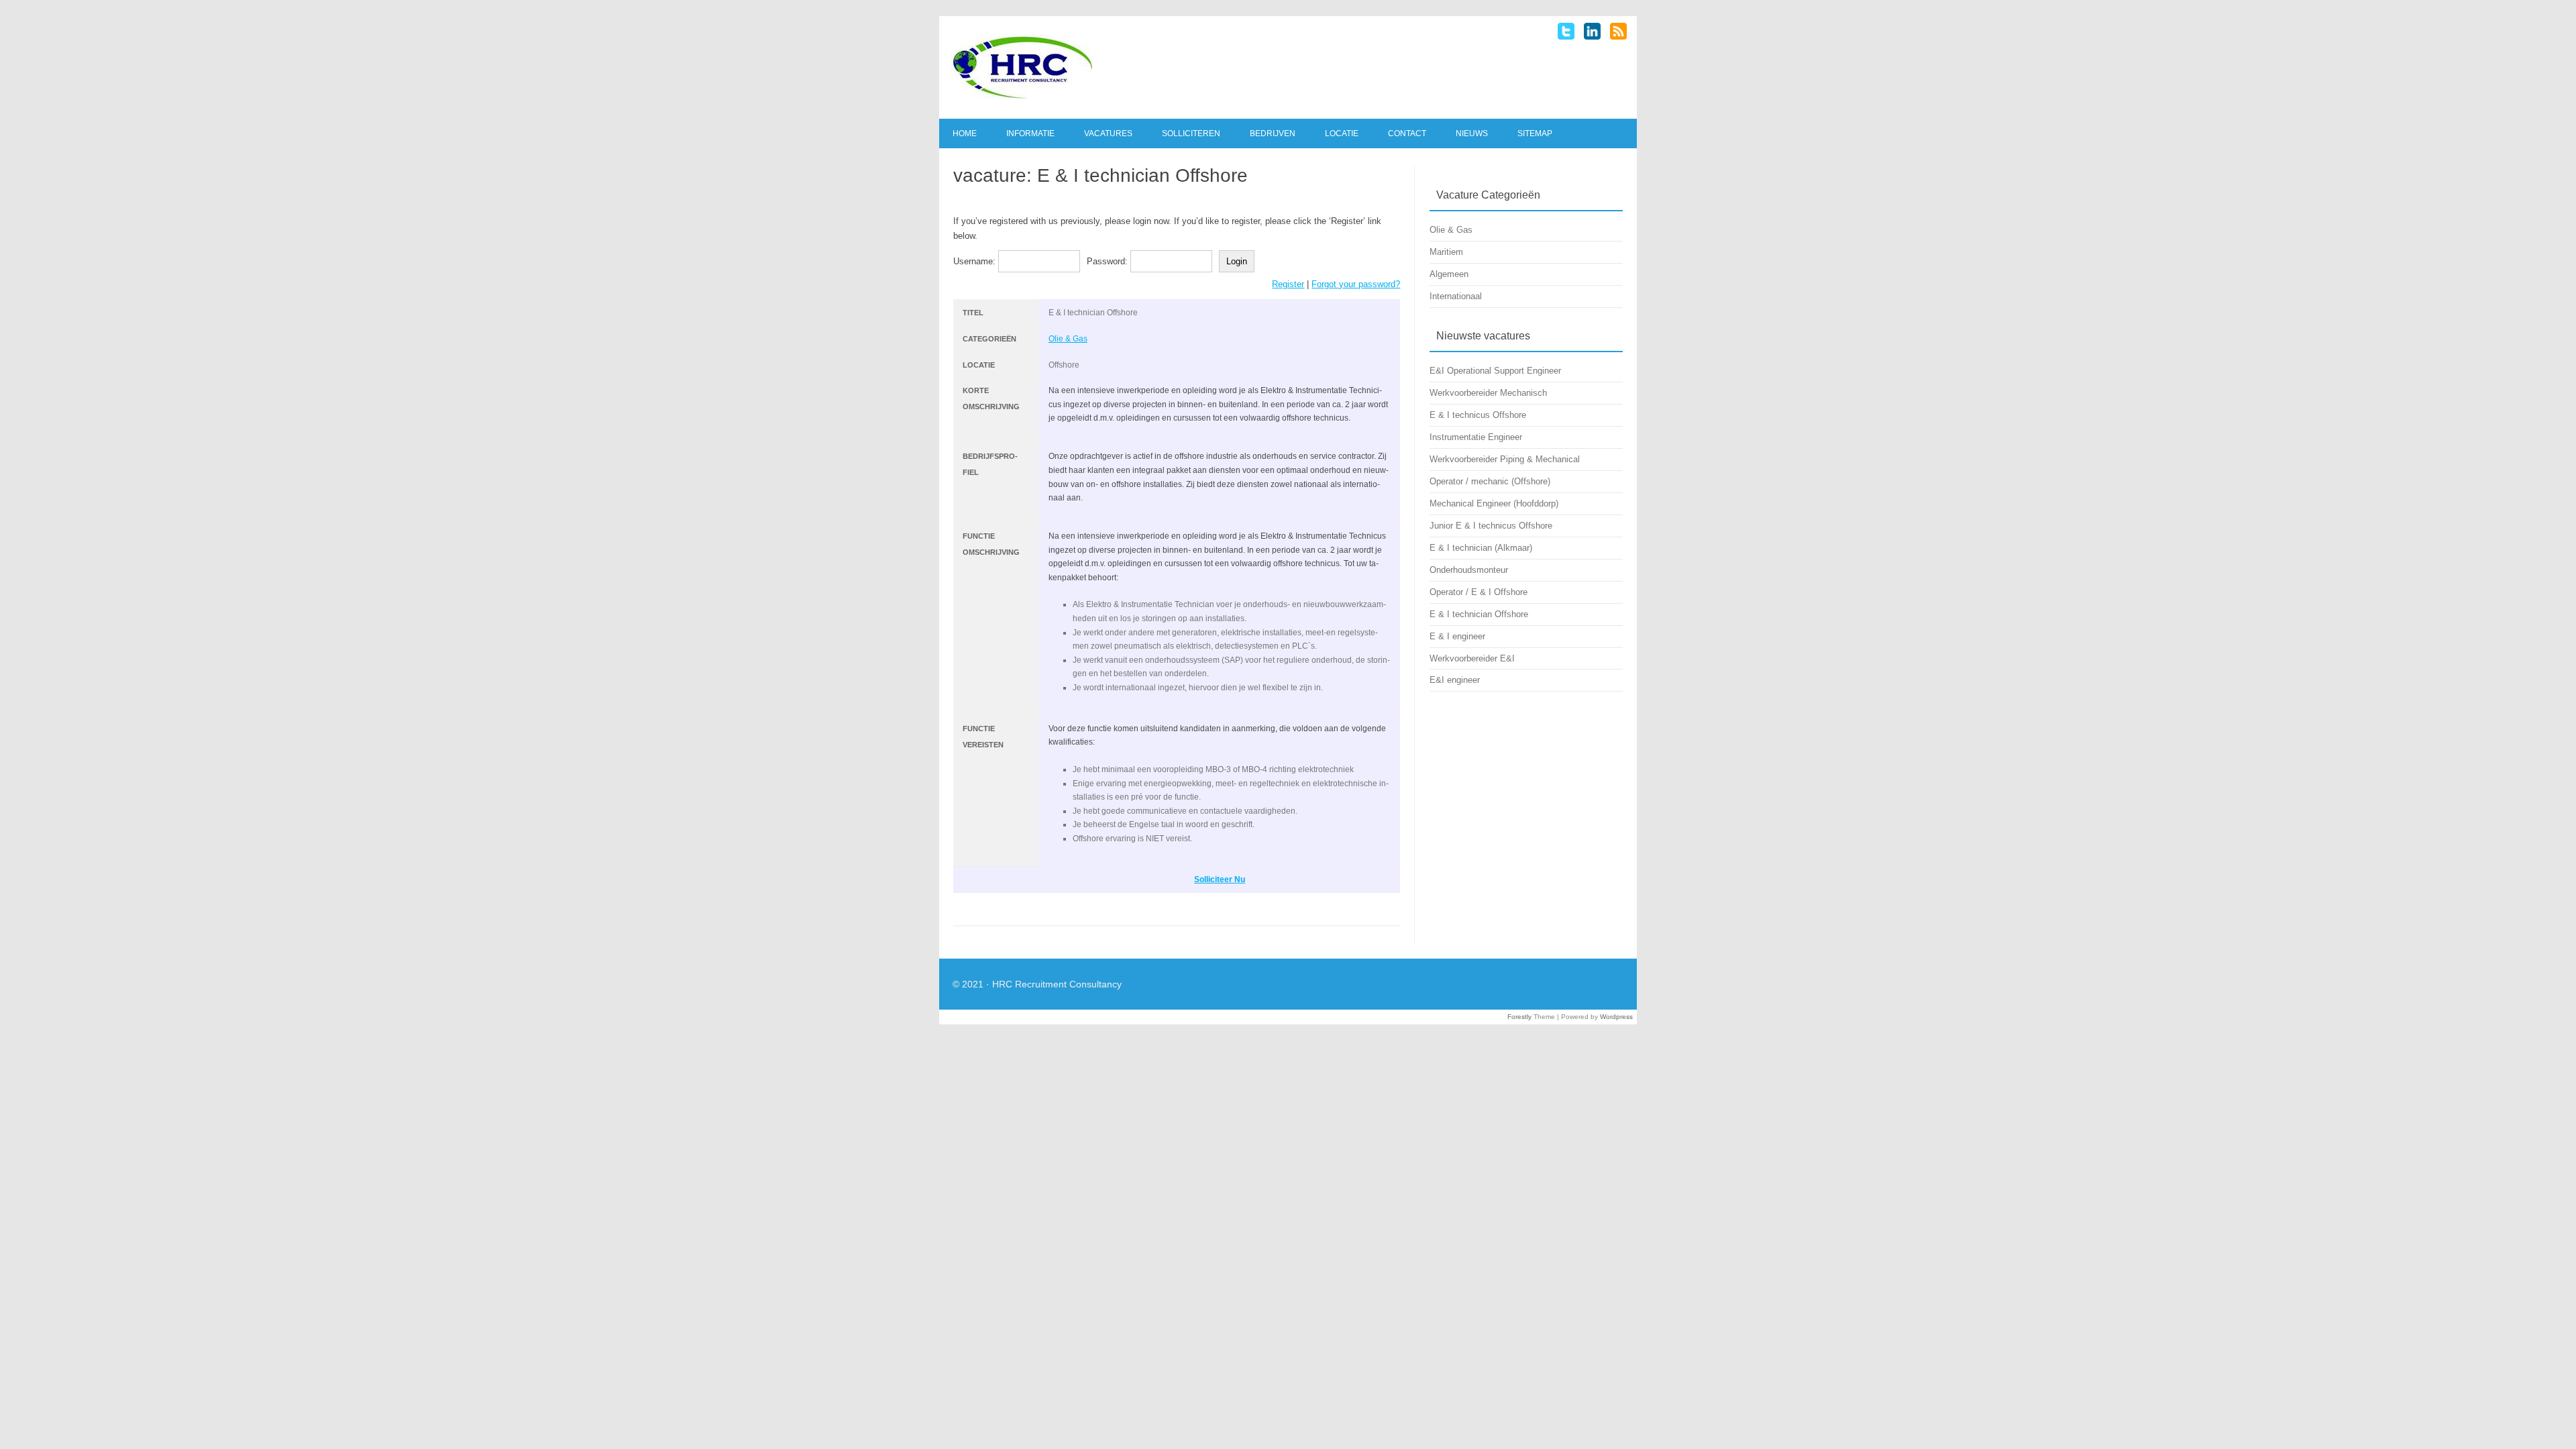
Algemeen (1449, 274)
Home (965, 133)
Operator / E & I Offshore (1479, 592)
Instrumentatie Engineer (1476, 437)
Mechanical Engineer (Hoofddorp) (1494, 503)
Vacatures (1108, 133)
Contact (1407, 133)
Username (973, 261)
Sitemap (1535, 133)
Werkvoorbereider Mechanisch (1488, 393)
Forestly (1519, 1017)
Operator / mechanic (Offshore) (1490, 481)
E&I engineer (1455, 680)
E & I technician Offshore (1479, 614)
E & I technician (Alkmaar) (1481, 548)
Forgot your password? (1356, 284)
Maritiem (1446, 252)
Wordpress (1616, 1017)
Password (1106, 261)
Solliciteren (1191, 133)
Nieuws (1472, 133)
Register (1288, 284)
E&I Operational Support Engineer (1495, 371)
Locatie (1342, 133)
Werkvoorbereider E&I (1472, 658)
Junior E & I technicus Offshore (1491, 526)
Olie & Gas (1068, 339)
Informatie (1030, 133)
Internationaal (1456, 296)
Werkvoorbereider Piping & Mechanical (1505, 459)
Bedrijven (1273, 133)
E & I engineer (1457, 636)
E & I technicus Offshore (1478, 415)
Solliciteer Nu (1220, 879)
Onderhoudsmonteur (1469, 570)
